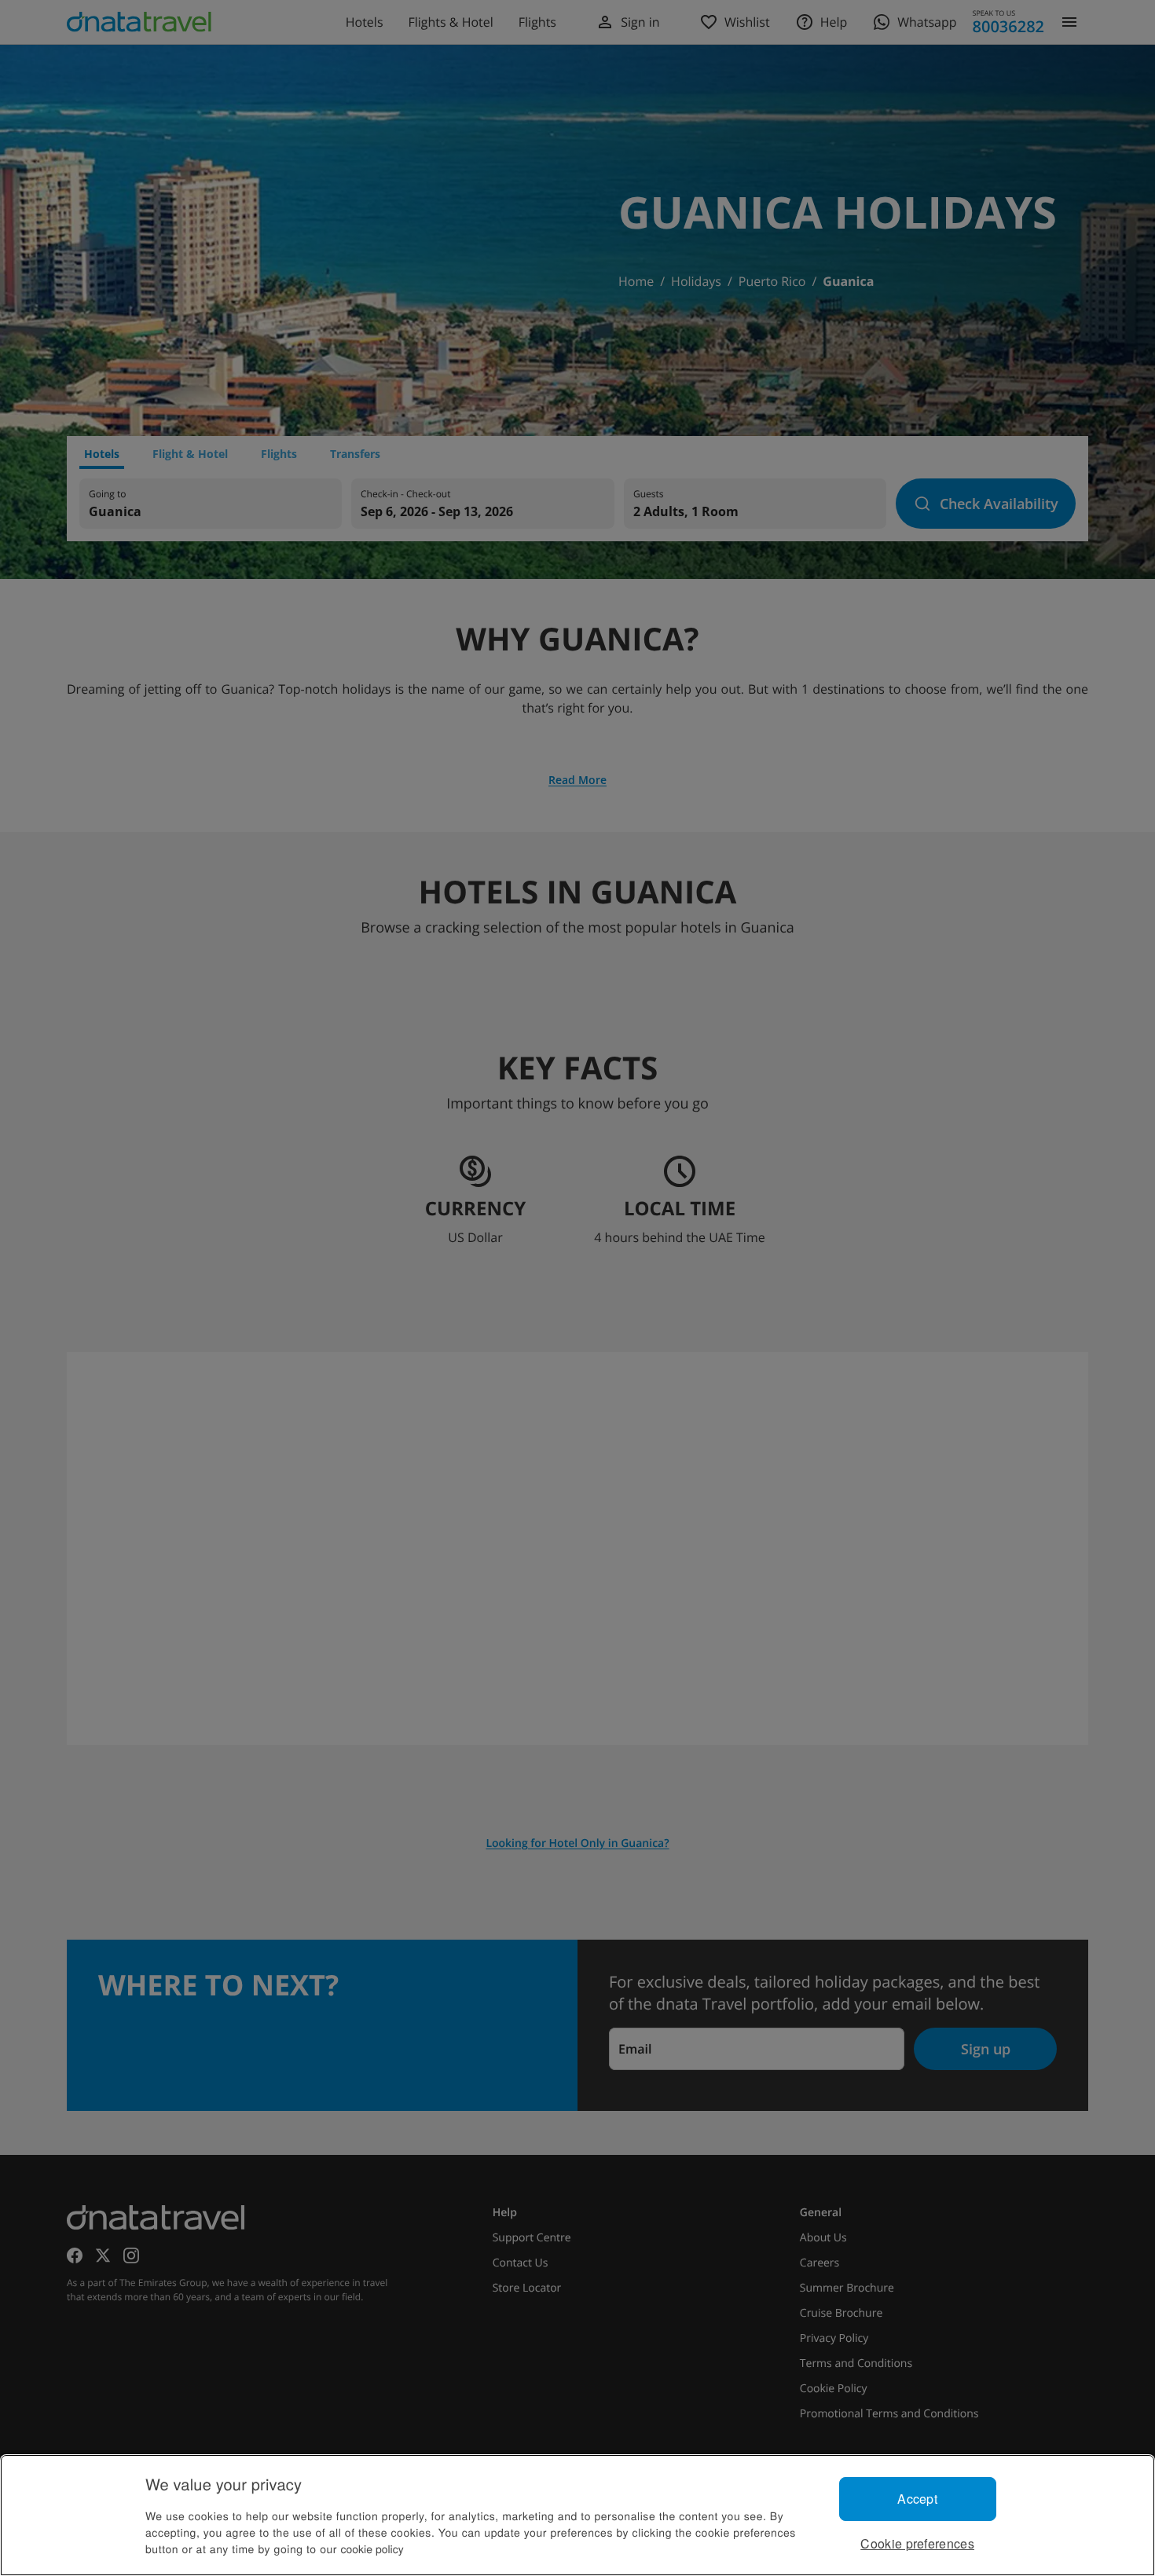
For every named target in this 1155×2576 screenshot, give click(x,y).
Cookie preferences (917, 2543)
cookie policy (372, 2549)
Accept (917, 2499)
